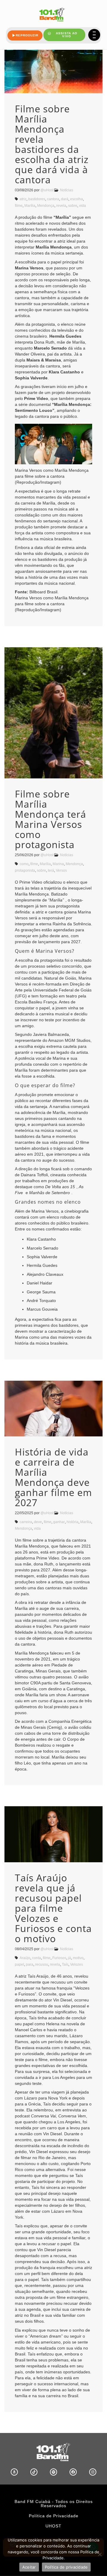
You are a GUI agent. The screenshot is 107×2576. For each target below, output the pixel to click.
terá (51, 870)
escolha (77, 199)
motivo (78, 1958)
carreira (26, 1522)
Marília (30, 206)
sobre (73, 206)
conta (37, 1958)
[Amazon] (14, 2472)
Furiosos (59, 1958)
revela (61, 206)
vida (82, 206)
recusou (42, 1964)
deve (38, 1522)
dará (65, 199)
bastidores (37, 199)
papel (19, 1964)
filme (19, 206)
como (24, 864)
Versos (61, 870)
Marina (58, 864)
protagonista (25, 870)
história (73, 1522)
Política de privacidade (66, 2567)
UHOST (53, 2526)
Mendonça (46, 206)
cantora (53, 199)
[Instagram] (93, 2472)
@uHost (47, 190)
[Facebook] (73, 2472)
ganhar (59, 1522)
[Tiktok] (34, 2472)
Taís (65, 1964)
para (30, 1964)
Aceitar (29, 2567)
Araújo (25, 1958)
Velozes (77, 1964)
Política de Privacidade (54, 2516)
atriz (23, 199)
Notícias (67, 190)
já (70, 1958)
